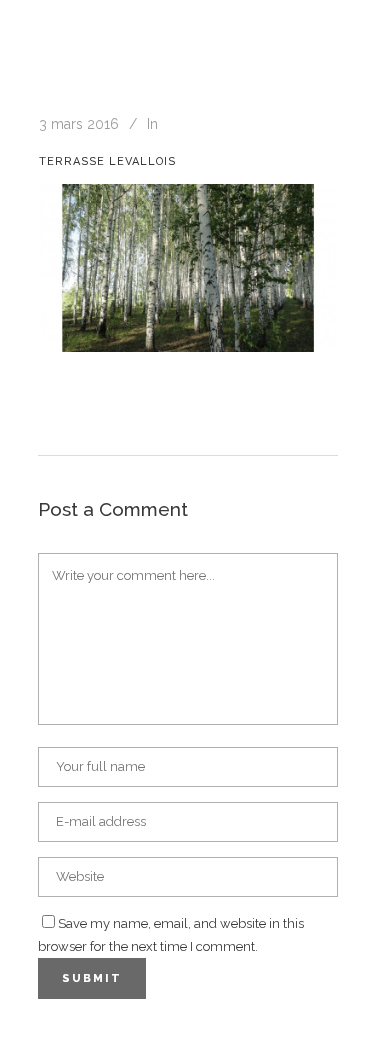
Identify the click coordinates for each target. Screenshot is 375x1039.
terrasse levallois (107, 161)
